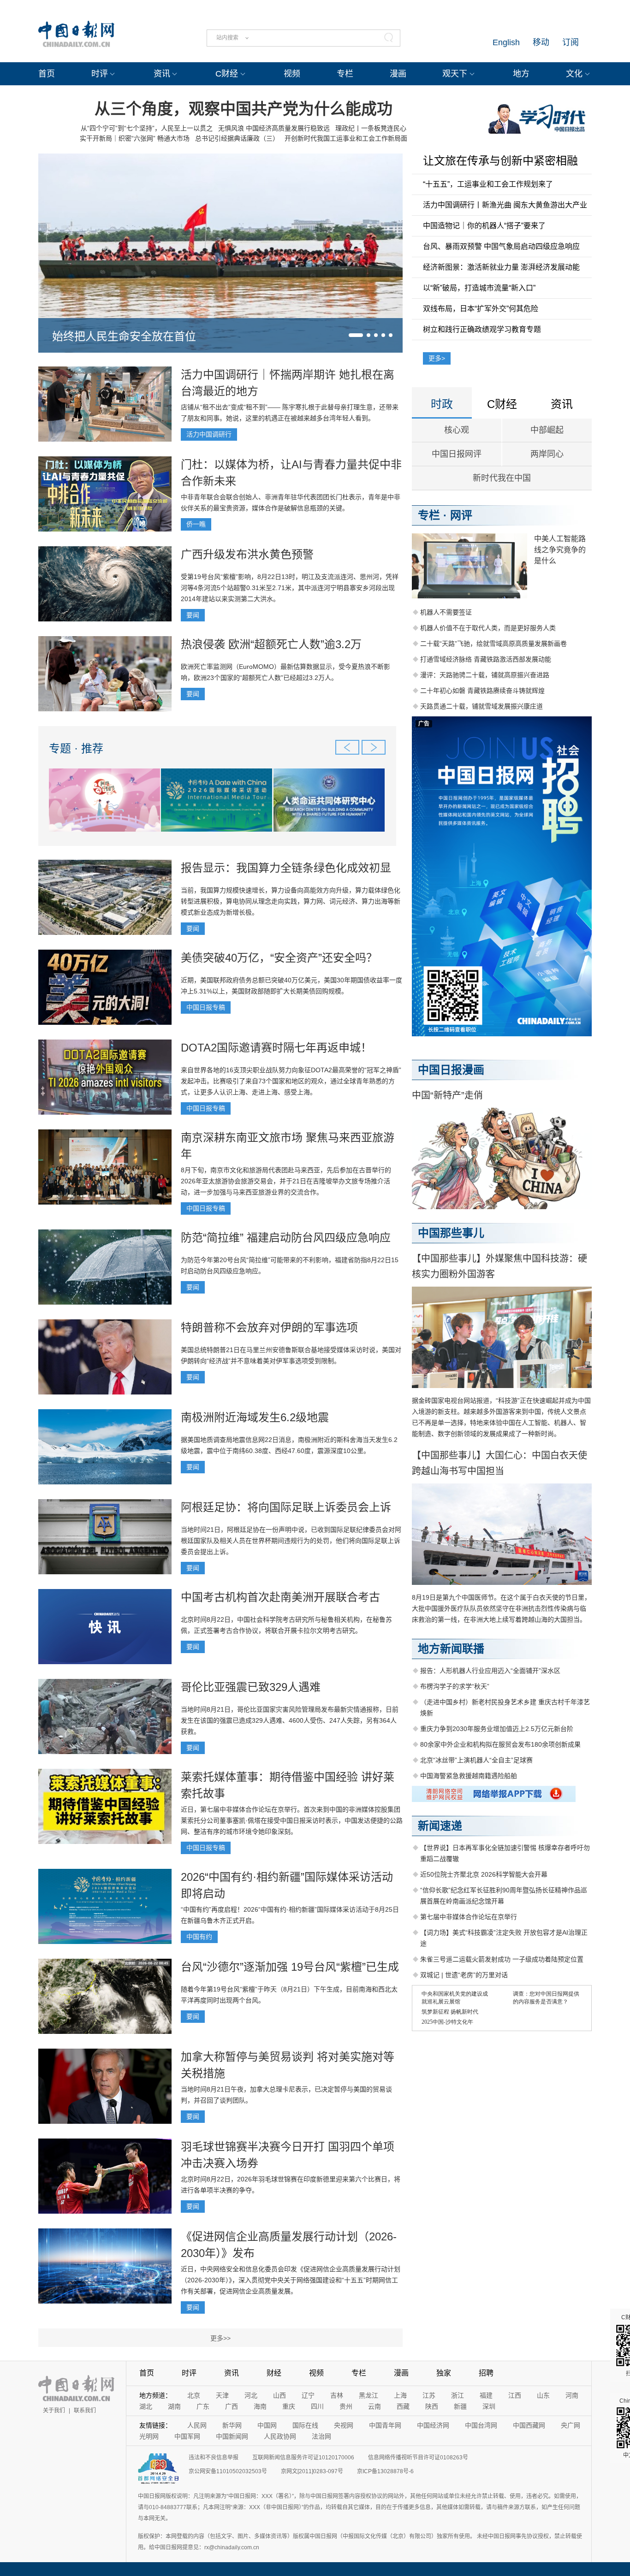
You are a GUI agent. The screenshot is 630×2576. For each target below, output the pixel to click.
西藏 (403, 2406)
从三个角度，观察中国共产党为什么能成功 (244, 109)
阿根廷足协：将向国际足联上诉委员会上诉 (286, 1507)
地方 (521, 74)
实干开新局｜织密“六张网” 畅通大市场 (135, 138)
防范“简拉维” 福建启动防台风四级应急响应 (286, 1238)
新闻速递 (440, 1826)
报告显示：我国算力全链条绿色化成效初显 (286, 868)
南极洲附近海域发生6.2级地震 (255, 1417)
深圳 (489, 2406)
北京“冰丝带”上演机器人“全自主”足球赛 (476, 1760)
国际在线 (305, 2425)
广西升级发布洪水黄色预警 (247, 554)
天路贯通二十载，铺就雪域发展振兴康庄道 (481, 706)
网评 (461, 515)
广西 (232, 2406)
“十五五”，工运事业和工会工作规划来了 (488, 184)
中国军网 (187, 2436)
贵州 (346, 2406)
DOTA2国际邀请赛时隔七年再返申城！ (276, 1048)
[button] (356, 335)
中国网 (267, 2425)
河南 (572, 2395)
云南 (374, 2406)
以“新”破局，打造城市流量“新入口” (479, 288)
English (506, 42)
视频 (292, 74)
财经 (274, 2373)
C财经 (227, 74)
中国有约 (199, 1937)
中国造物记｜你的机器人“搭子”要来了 (484, 226)
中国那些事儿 (451, 1233)
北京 (194, 2395)
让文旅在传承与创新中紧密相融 (500, 161)
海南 (260, 2406)
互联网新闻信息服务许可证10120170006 (303, 2458)
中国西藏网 (529, 2425)
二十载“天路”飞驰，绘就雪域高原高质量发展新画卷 (493, 644)
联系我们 (85, 2411)
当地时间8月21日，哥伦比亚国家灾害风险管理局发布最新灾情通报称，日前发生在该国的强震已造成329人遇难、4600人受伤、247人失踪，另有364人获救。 (290, 1720)
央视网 (344, 2425)
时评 (100, 74)
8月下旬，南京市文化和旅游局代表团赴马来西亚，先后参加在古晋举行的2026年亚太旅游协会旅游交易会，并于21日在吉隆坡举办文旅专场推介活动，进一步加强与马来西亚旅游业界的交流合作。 (286, 1181)
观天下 (455, 74)
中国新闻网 (232, 2436)
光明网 (149, 2436)
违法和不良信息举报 (214, 2458)
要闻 (193, 615)
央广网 (571, 2425)
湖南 (174, 2406)
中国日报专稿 (206, 1007)
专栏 (345, 74)
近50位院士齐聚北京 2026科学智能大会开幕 (484, 1874)
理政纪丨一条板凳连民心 (371, 128)
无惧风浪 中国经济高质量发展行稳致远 (274, 128)
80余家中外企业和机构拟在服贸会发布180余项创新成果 (500, 1744)
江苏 (429, 2395)
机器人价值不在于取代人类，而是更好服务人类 (488, 628)
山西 (279, 2395)
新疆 (460, 2406)
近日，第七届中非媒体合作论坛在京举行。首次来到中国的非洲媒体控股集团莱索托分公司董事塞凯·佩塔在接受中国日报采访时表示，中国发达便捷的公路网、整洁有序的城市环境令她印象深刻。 (292, 1820)
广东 (203, 2406)
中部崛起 (547, 430)
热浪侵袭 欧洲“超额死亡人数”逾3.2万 (271, 644)
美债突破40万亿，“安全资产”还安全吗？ (279, 958)
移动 (541, 42)
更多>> (220, 2338)
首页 (47, 74)
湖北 (146, 2406)
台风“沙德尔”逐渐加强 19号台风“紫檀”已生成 (290, 1967)
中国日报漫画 (451, 1070)
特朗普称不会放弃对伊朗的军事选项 (269, 1327)
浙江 (458, 2395)
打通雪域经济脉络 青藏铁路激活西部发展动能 (486, 659)
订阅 (571, 42)
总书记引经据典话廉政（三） (237, 138)
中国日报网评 (457, 454)
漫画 (398, 74)
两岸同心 (547, 454)
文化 (574, 74)
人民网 (197, 2425)
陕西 (432, 2406)
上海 (400, 2395)
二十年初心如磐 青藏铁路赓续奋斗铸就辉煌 (482, 691)
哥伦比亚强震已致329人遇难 (251, 1687)
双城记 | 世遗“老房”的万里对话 (464, 1975)
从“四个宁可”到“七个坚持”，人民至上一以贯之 (147, 128)
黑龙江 (368, 2395)
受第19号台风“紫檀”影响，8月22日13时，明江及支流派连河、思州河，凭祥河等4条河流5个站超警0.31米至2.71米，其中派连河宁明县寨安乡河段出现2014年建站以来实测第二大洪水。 (290, 588)
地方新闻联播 (451, 1649)
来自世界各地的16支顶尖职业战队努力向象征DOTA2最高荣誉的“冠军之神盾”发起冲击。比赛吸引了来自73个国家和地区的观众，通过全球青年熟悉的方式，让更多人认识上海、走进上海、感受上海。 (291, 1081)
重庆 (289, 2406)
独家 (444, 2373)
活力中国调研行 (209, 434)
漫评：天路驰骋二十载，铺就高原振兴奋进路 (485, 675)
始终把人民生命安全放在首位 (124, 336)
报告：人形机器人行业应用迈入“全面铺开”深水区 (490, 1671)
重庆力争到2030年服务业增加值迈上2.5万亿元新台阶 (497, 1729)
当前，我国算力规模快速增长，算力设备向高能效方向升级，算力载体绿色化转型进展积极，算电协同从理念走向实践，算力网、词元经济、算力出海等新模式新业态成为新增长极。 (291, 901)
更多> (437, 358)
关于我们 (54, 2411)
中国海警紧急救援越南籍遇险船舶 (469, 1776)
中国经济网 (433, 2425)
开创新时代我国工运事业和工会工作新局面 (346, 138)
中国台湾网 (481, 2425)
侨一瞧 (196, 524)
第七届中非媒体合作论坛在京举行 (469, 1917)
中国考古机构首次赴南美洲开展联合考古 (280, 1597)
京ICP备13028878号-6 (385, 2471)
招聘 (486, 2373)
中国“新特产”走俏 (447, 1095)
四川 (317, 2406)
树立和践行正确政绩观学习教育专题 (482, 329)
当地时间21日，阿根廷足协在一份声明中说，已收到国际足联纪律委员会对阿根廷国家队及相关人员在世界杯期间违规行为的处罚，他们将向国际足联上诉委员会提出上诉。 (291, 1541)
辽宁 (308, 2395)
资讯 (162, 74)
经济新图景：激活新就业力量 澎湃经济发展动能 (501, 267)
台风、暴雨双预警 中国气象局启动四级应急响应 (501, 246)
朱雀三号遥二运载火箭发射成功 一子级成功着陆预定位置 (502, 1959)
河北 (251, 2395)
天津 (222, 2395)
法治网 (321, 2436)
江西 (515, 2395)
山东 (543, 2395)
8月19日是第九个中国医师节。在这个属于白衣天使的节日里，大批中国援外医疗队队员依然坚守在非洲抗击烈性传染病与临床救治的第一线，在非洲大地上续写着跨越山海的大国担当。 (501, 1608)
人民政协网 (280, 2436)
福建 (486, 2395)
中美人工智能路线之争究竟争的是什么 (560, 550)
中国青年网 (385, 2425)
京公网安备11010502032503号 (228, 2471)
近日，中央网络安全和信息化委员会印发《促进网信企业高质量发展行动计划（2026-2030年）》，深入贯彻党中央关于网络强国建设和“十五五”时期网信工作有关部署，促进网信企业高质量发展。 (291, 2280)
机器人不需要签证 (446, 612)
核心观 (457, 430)
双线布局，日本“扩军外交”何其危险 (481, 309)
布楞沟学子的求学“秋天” (455, 1686)
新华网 (232, 2425)
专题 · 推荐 (76, 748)
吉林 (337, 2395)
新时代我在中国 (502, 478)
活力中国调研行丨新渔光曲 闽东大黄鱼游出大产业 (505, 205)
